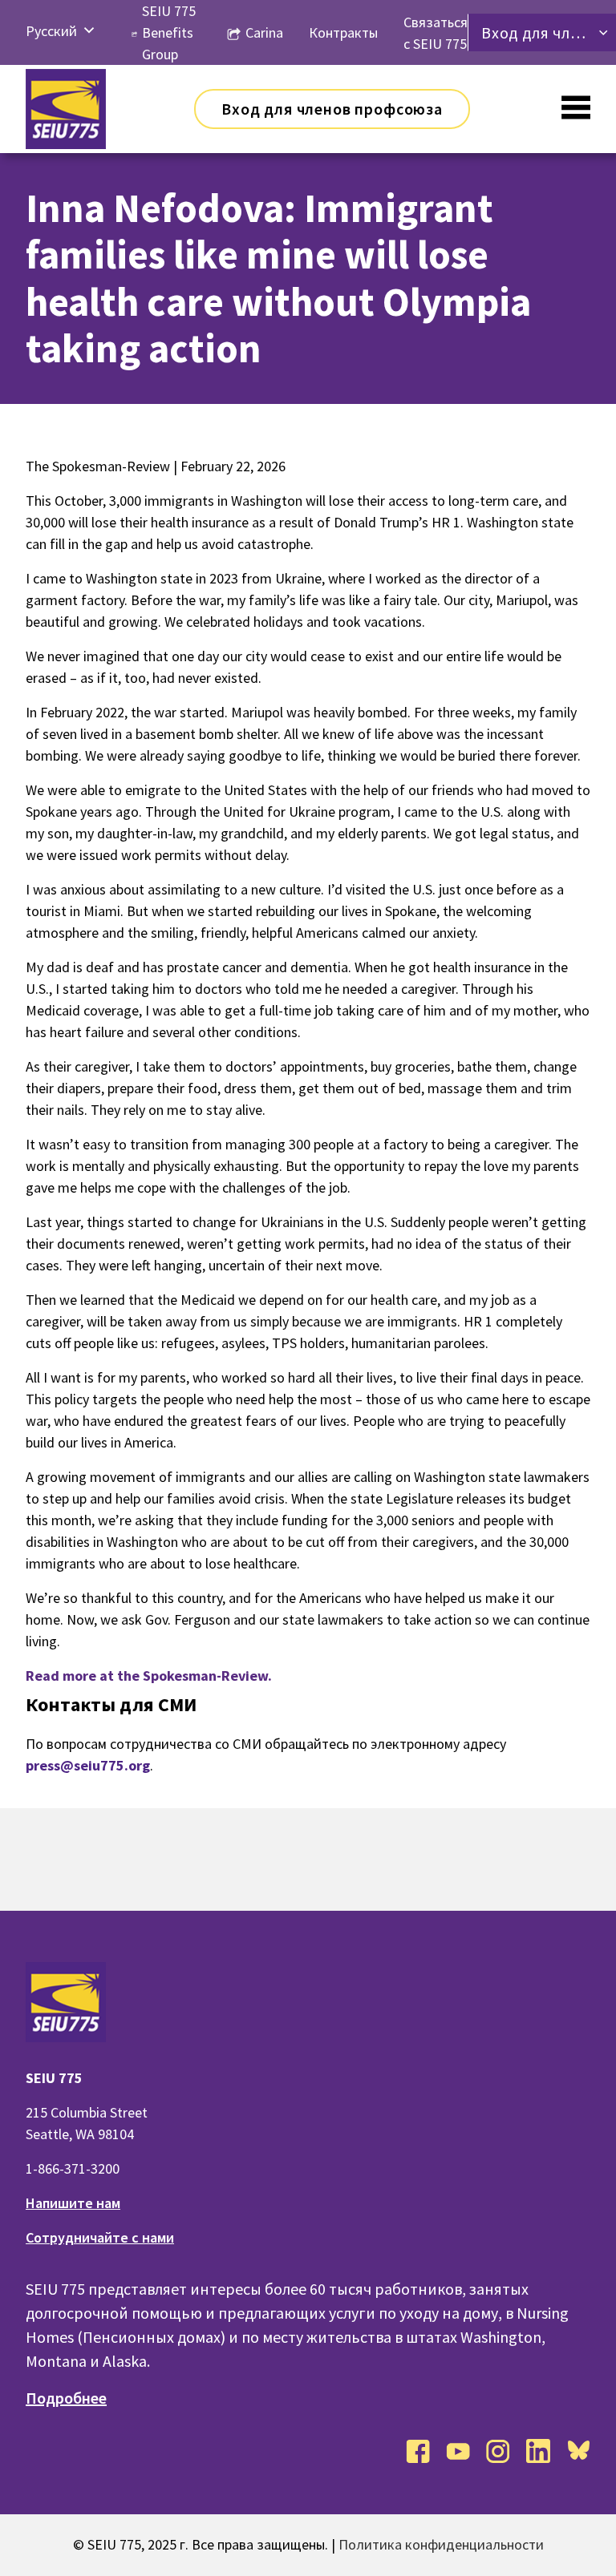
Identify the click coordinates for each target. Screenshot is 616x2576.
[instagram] (498, 2451)
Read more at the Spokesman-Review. (149, 1676)
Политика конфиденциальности (441, 2544)
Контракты (343, 32)
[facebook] (418, 2451)
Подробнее (66, 2398)
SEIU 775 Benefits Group (169, 32)
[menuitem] (51, 31)
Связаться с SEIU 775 (436, 33)
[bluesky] (578, 2451)
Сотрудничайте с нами (100, 2237)
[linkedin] (538, 2451)
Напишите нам (73, 2203)
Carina (264, 32)
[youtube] (458, 2451)
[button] (89, 31)
